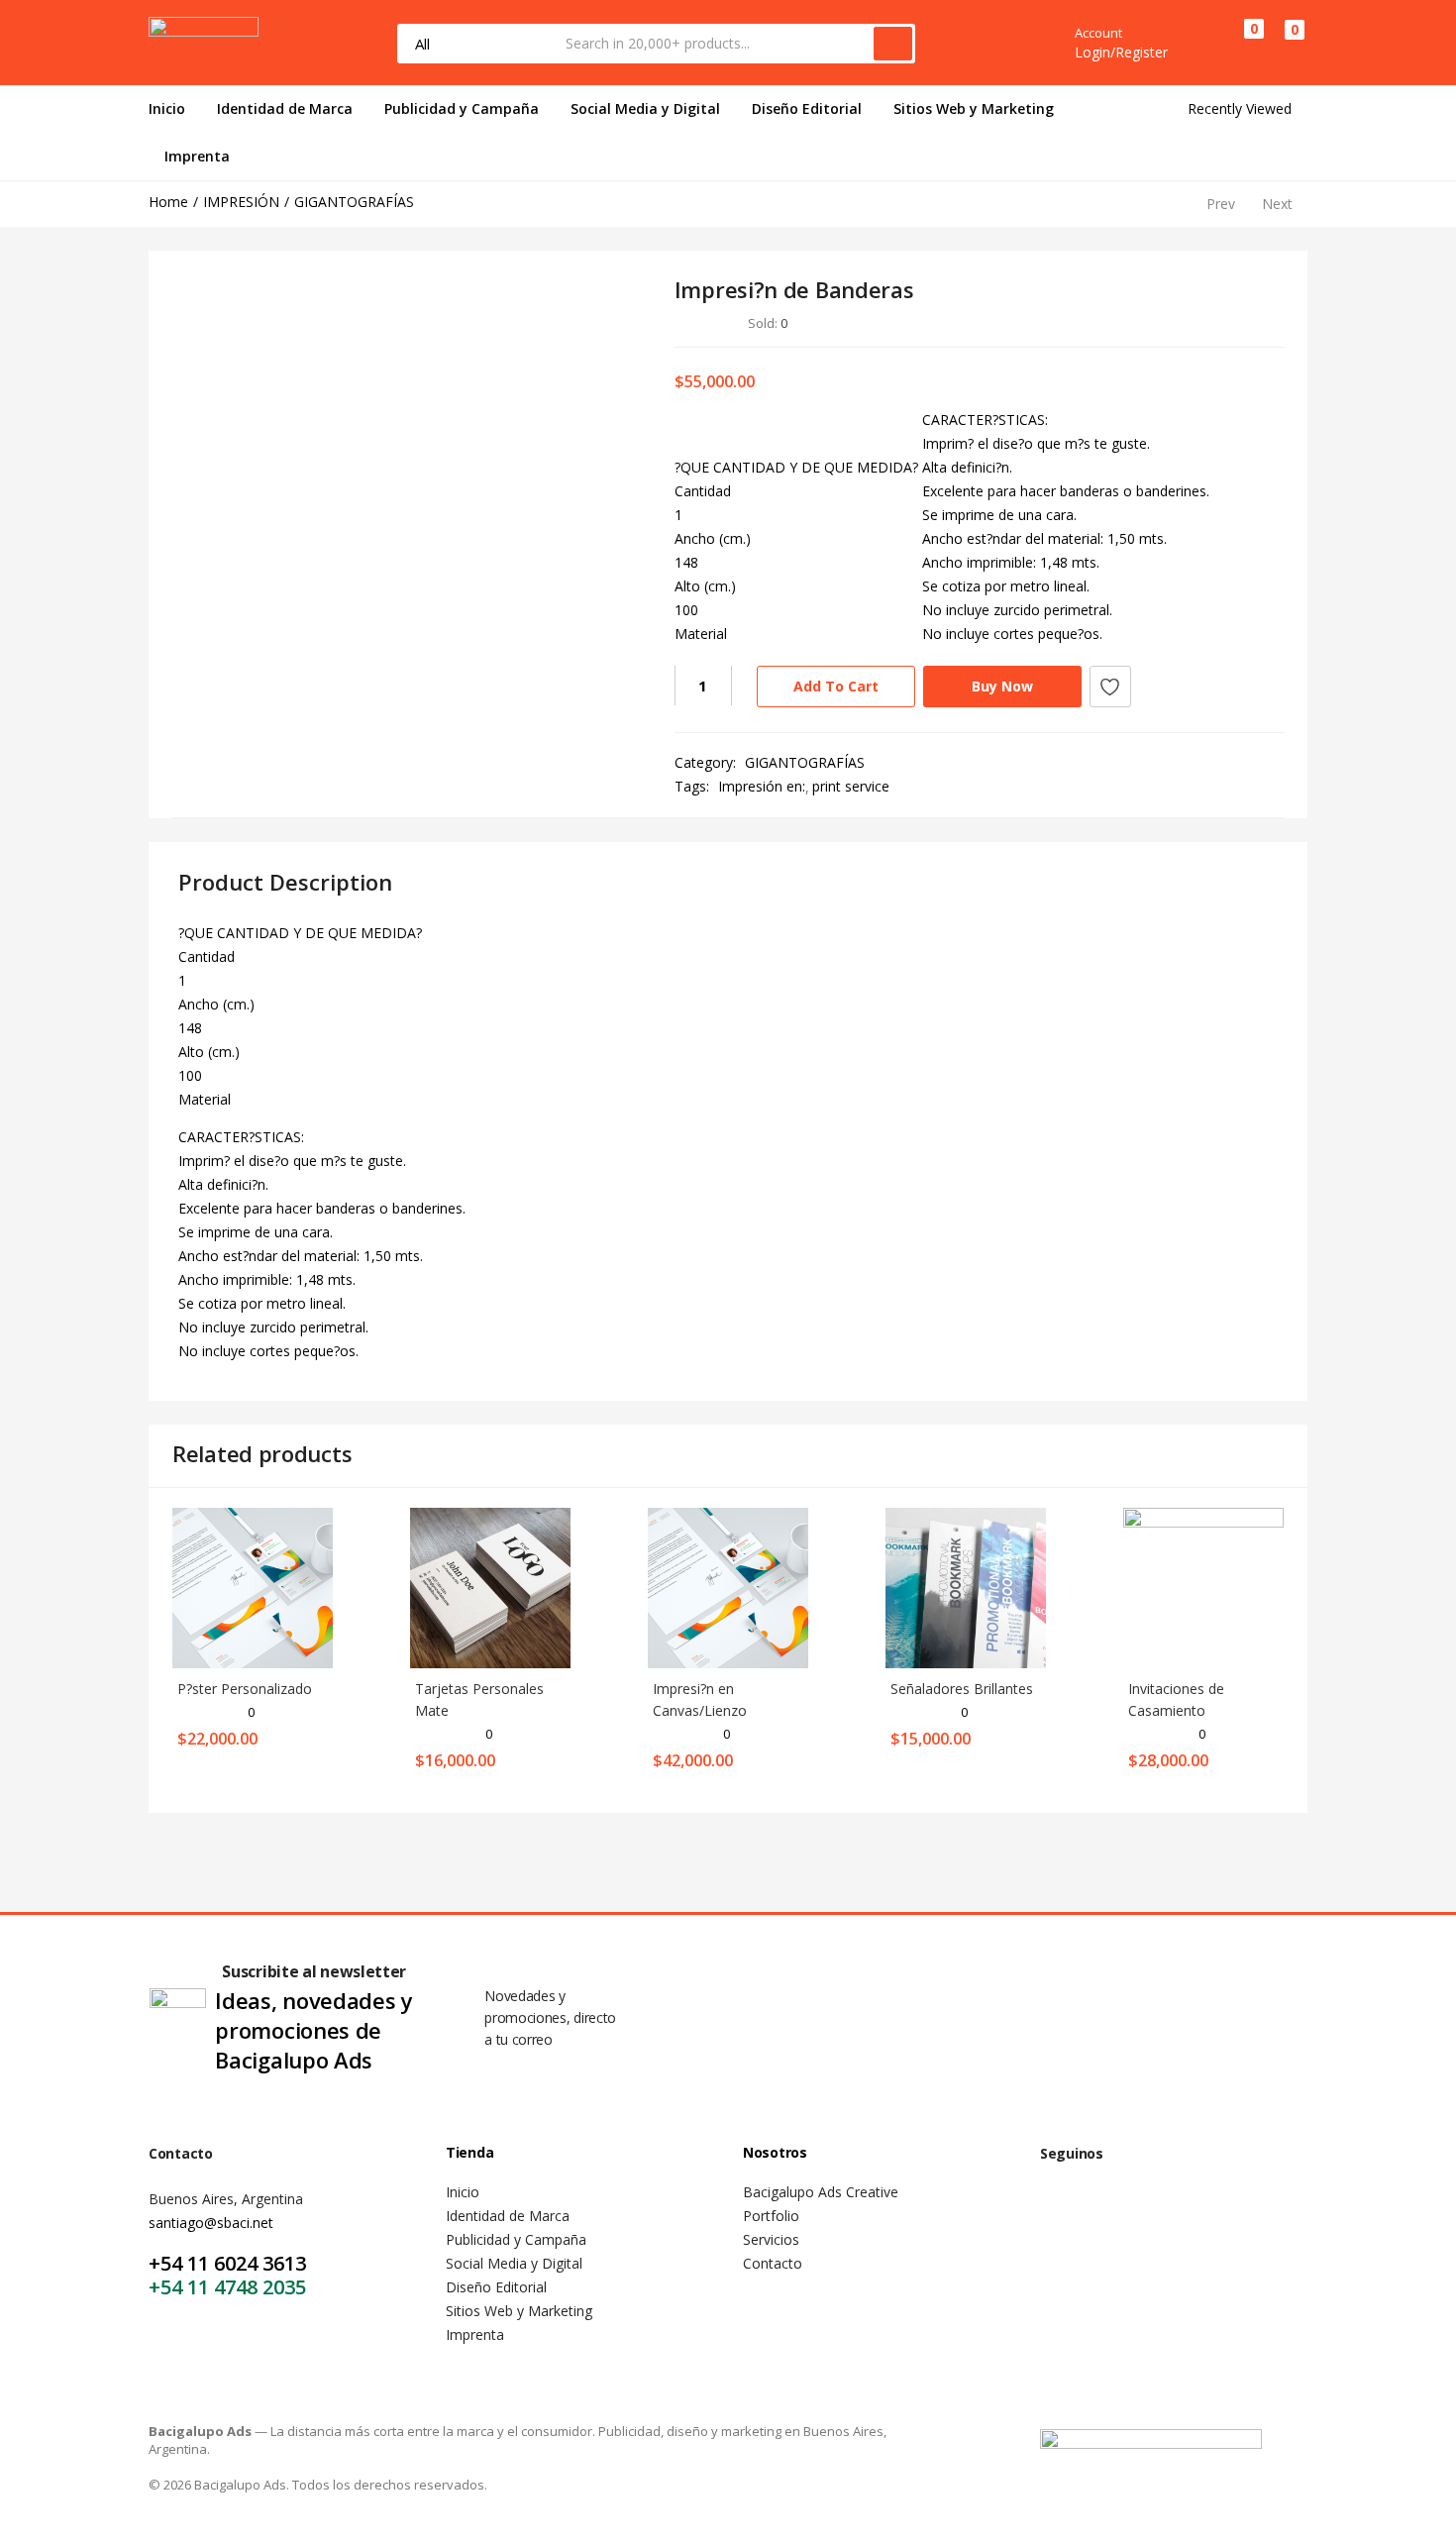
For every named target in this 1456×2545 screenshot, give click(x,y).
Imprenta (197, 156)
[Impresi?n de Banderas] (1160, 322)
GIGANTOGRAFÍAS (354, 202)
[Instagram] (1123, 2215)
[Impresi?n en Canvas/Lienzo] (728, 1587)
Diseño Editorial (807, 108)
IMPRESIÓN (241, 202)
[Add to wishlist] (1110, 687)
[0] (1238, 43)
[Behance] (1182, 2215)
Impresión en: (762, 786)
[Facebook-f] (1065, 2215)
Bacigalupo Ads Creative (821, 2192)
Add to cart (836, 686)
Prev (1221, 204)
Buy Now (1002, 686)
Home (168, 202)
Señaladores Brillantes (962, 1689)
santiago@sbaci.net (211, 2223)
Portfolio (771, 2216)
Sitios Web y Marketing (974, 108)
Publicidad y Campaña (462, 108)
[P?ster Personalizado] (253, 1587)
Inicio (167, 108)
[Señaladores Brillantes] (966, 1587)
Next (1277, 204)
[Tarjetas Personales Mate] (490, 1587)
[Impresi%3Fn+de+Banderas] (1189, 322)
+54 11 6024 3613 (227, 2263)
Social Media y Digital (645, 108)
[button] (1285, 44)
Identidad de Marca (285, 108)
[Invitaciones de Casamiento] (1203, 1587)
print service (851, 786)
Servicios (771, 2239)
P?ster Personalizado (245, 1689)
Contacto (773, 2263)
